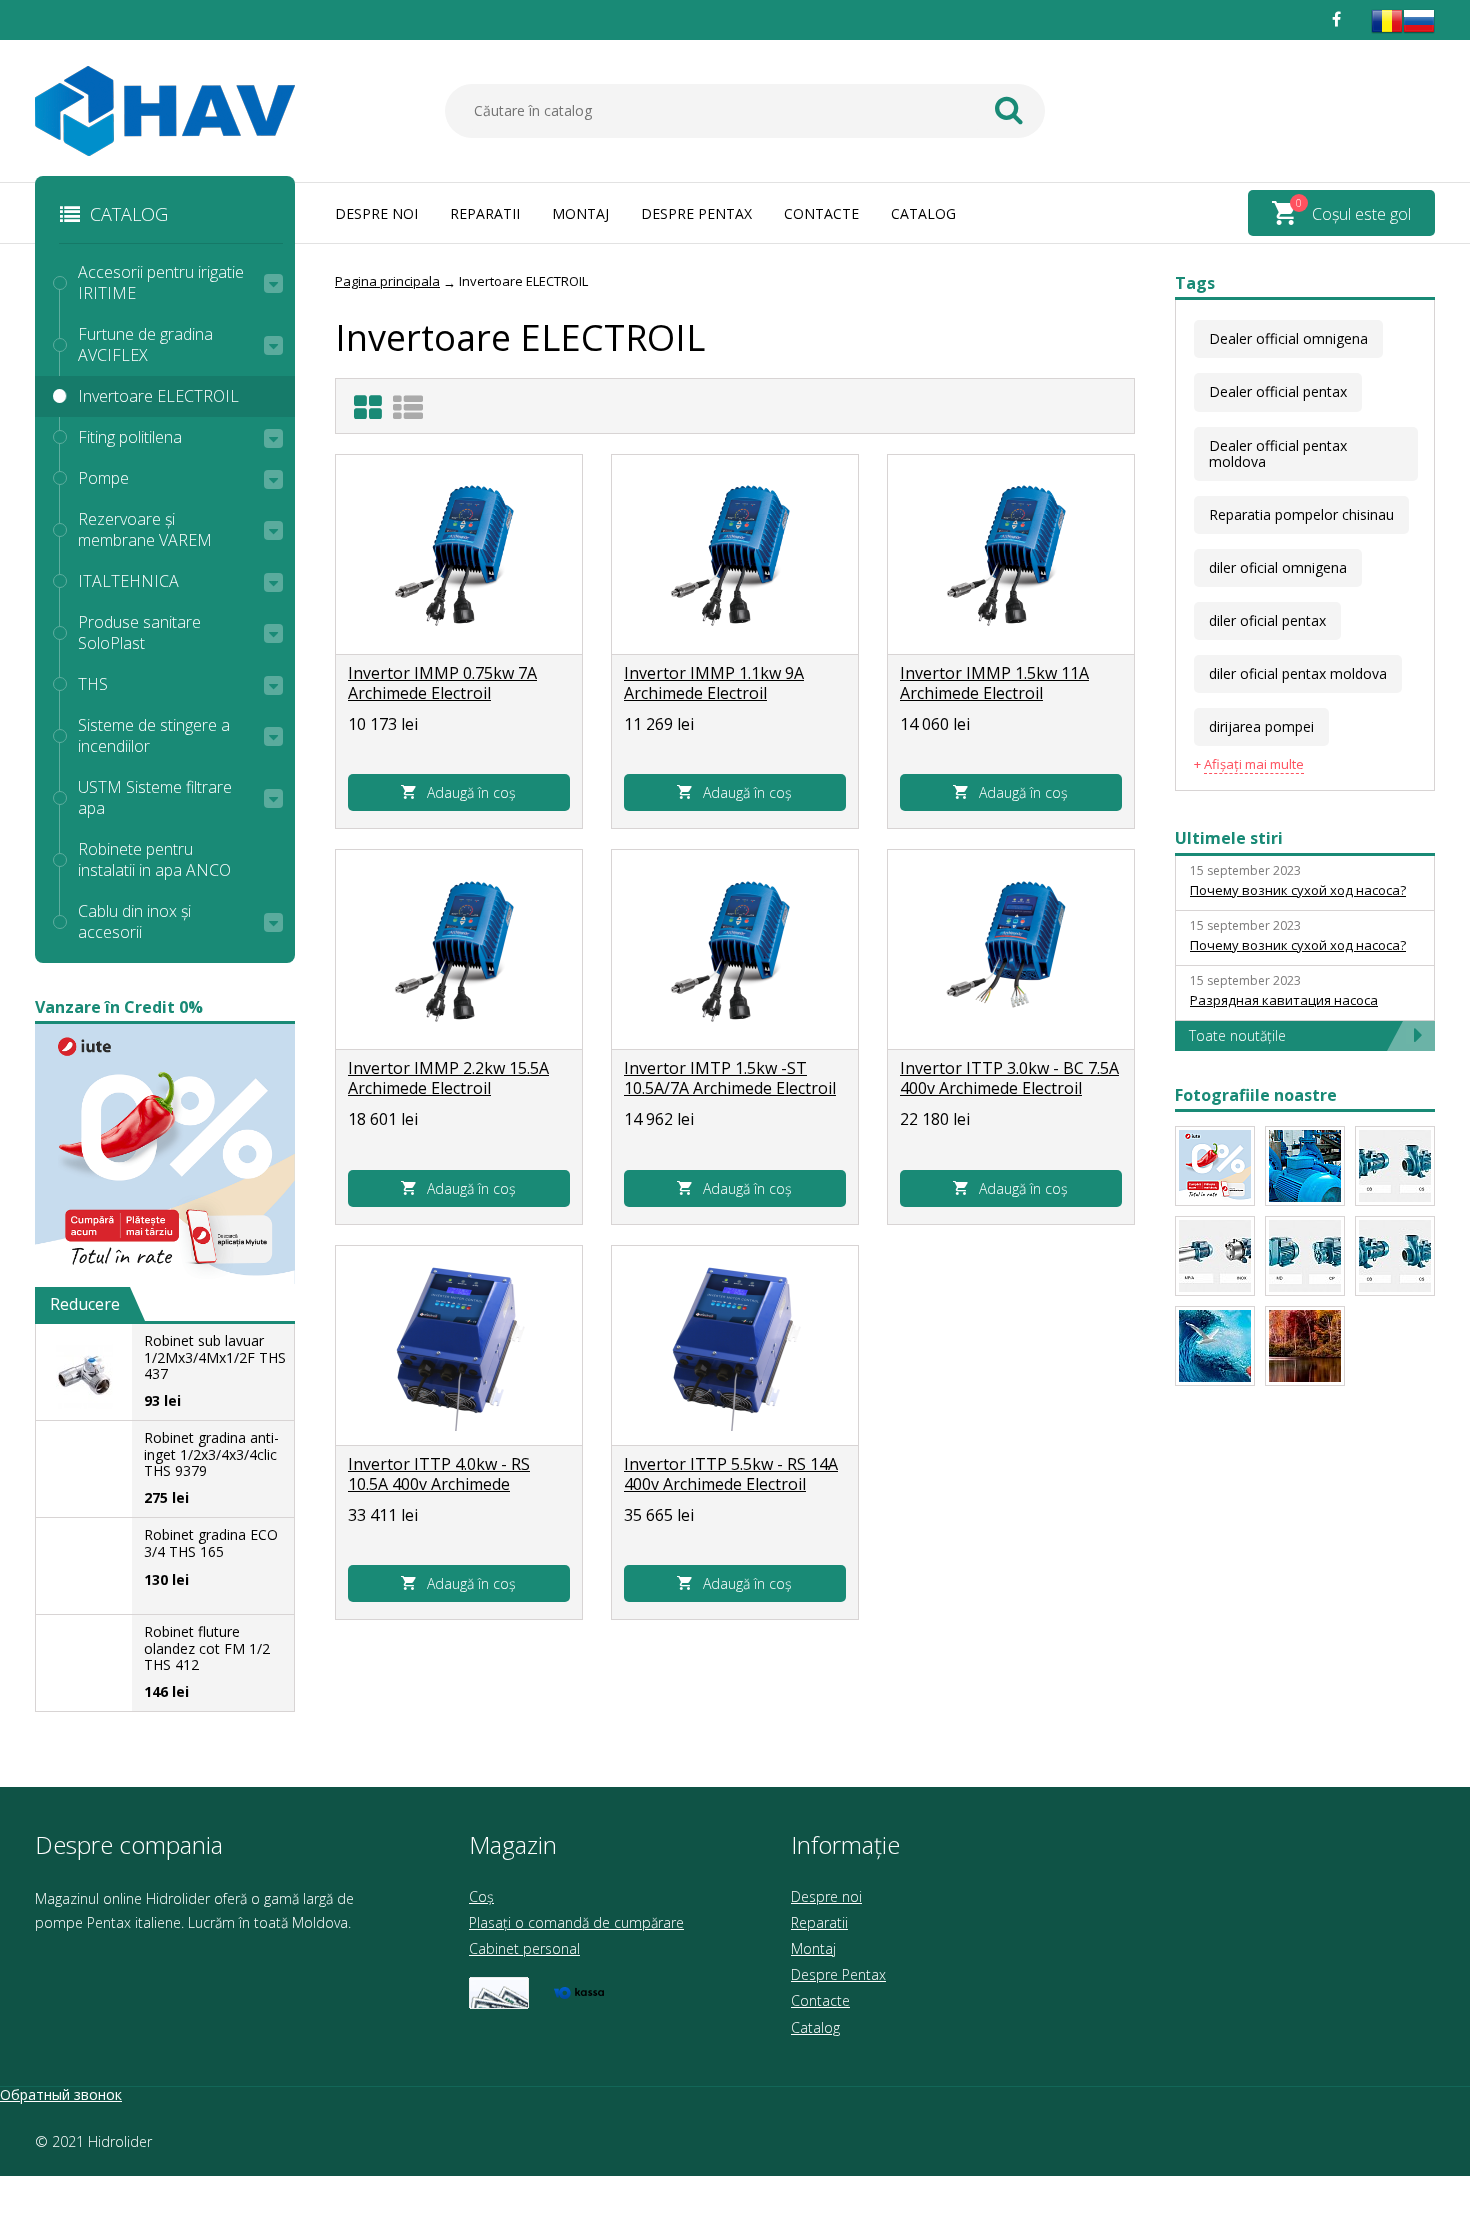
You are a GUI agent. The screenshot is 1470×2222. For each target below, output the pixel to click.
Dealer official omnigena (1288, 338)
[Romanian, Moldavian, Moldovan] (1387, 31)
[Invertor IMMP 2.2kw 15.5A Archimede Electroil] (459, 950)
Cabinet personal (524, 1948)
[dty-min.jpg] (1305, 1166)
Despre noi (376, 213)
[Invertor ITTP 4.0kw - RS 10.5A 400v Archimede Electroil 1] (459, 1346)
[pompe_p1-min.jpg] (1305, 1256)
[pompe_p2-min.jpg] (1395, 1256)
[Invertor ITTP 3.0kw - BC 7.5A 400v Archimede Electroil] (1011, 950)
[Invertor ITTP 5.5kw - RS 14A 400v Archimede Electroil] (735, 1346)
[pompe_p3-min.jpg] (1215, 1256)
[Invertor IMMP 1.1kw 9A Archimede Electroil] (735, 555)
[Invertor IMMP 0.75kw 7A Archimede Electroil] (459, 555)
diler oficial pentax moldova (1298, 673)
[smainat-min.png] (1215, 1166)
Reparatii (485, 213)
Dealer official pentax (1278, 391)
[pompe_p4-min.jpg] (1395, 1166)
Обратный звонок (61, 2094)
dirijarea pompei (1261, 726)
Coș (481, 1896)
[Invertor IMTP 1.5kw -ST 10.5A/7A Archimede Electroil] (735, 950)
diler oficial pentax (1267, 620)
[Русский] (1419, 31)
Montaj (580, 213)
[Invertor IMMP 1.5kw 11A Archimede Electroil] (1011, 555)
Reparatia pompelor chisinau (1301, 514)
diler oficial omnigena (1278, 567)
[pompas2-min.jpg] (1215, 1346)
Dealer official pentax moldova (1278, 453)
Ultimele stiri (1229, 838)
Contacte (821, 213)
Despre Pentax (696, 213)
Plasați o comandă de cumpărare (576, 1922)
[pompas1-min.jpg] (1305, 1346)
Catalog (923, 213)
